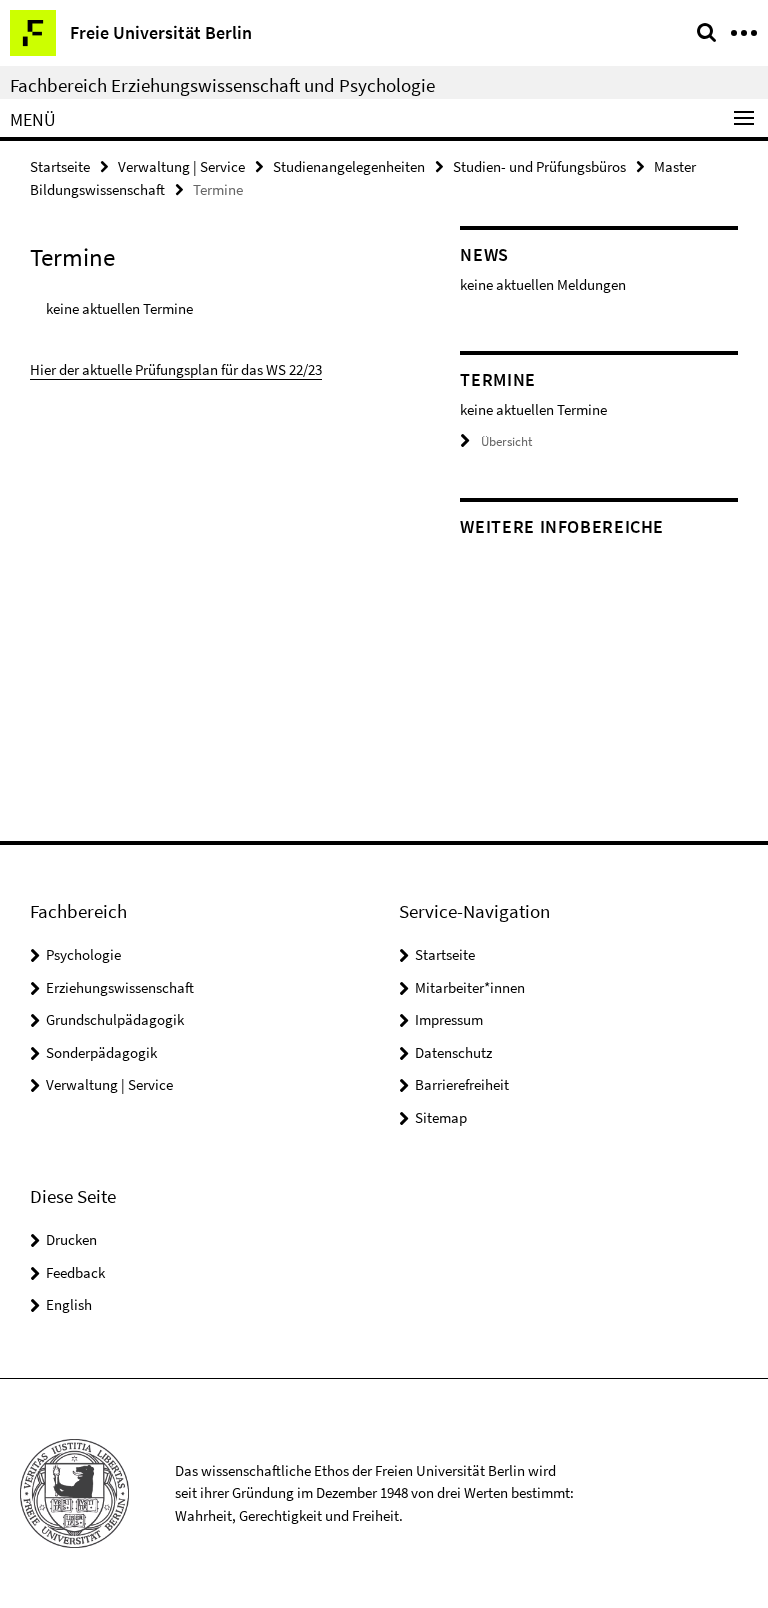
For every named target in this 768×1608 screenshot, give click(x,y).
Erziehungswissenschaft (120, 987)
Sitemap (441, 1117)
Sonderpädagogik (101, 1052)
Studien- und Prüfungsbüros (539, 166)
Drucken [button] (71, 1239)
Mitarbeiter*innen (470, 987)
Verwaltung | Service (181, 166)
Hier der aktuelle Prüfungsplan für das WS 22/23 (176, 369)
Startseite (60, 166)
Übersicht (506, 441)
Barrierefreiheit (462, 1084)
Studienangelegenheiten (349, 166)
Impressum (449, 1019)
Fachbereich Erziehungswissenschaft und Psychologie (222, 85)
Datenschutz (453, 1052)
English (69, 1304)
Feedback (75, 1272)
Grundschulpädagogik (115, 1019)
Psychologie (83, 954)
